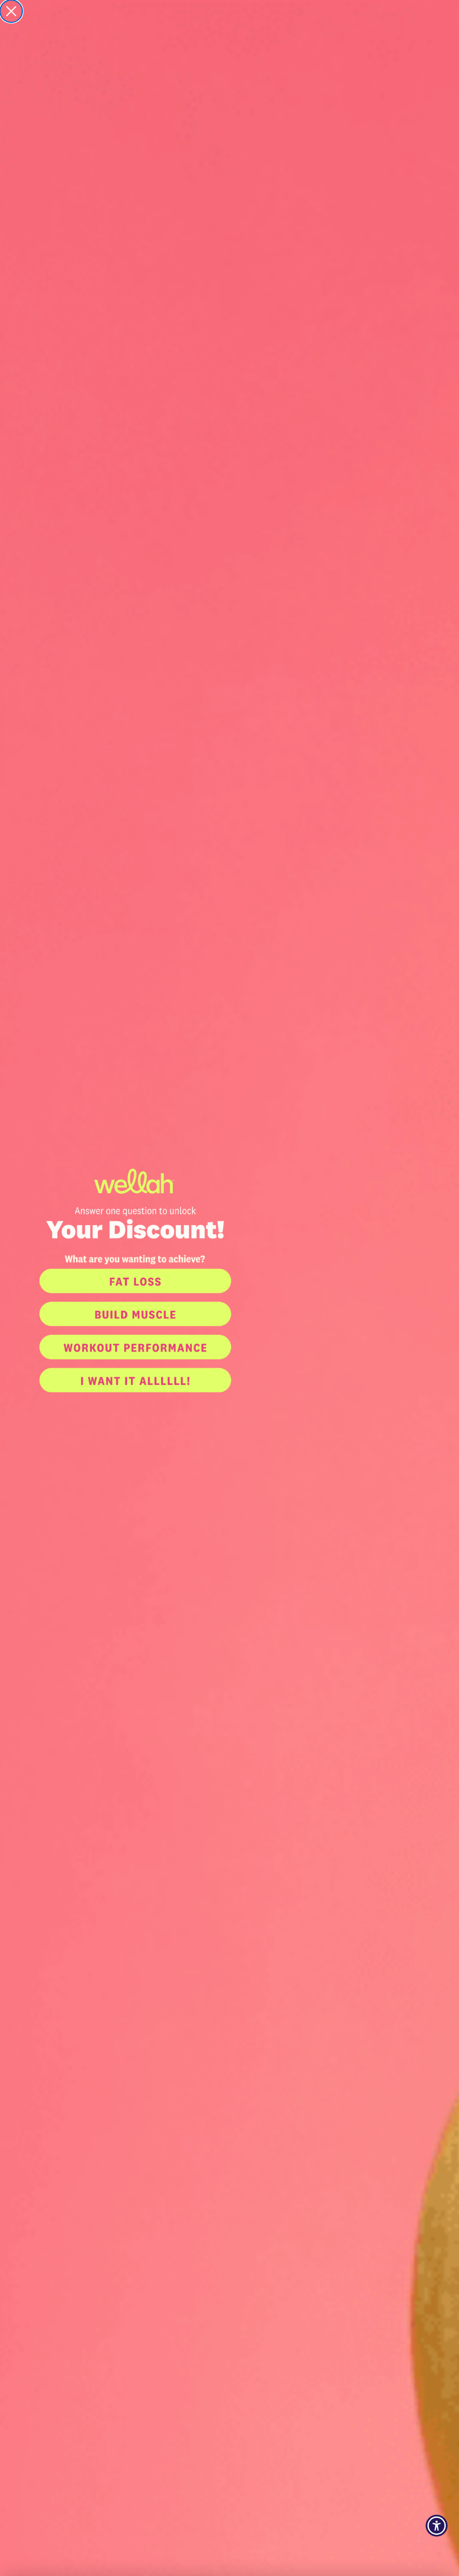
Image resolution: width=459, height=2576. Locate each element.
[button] (230, 1281)
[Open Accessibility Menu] (437, 2526)
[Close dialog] (11, 11)
